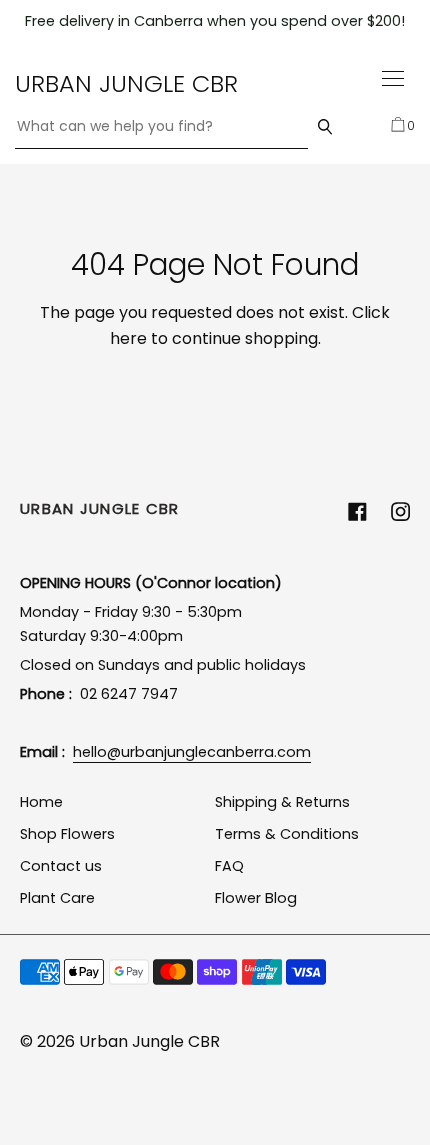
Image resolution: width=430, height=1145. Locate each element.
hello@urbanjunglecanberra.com (192, 752)
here (128, 338)
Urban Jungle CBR (126, 83)
